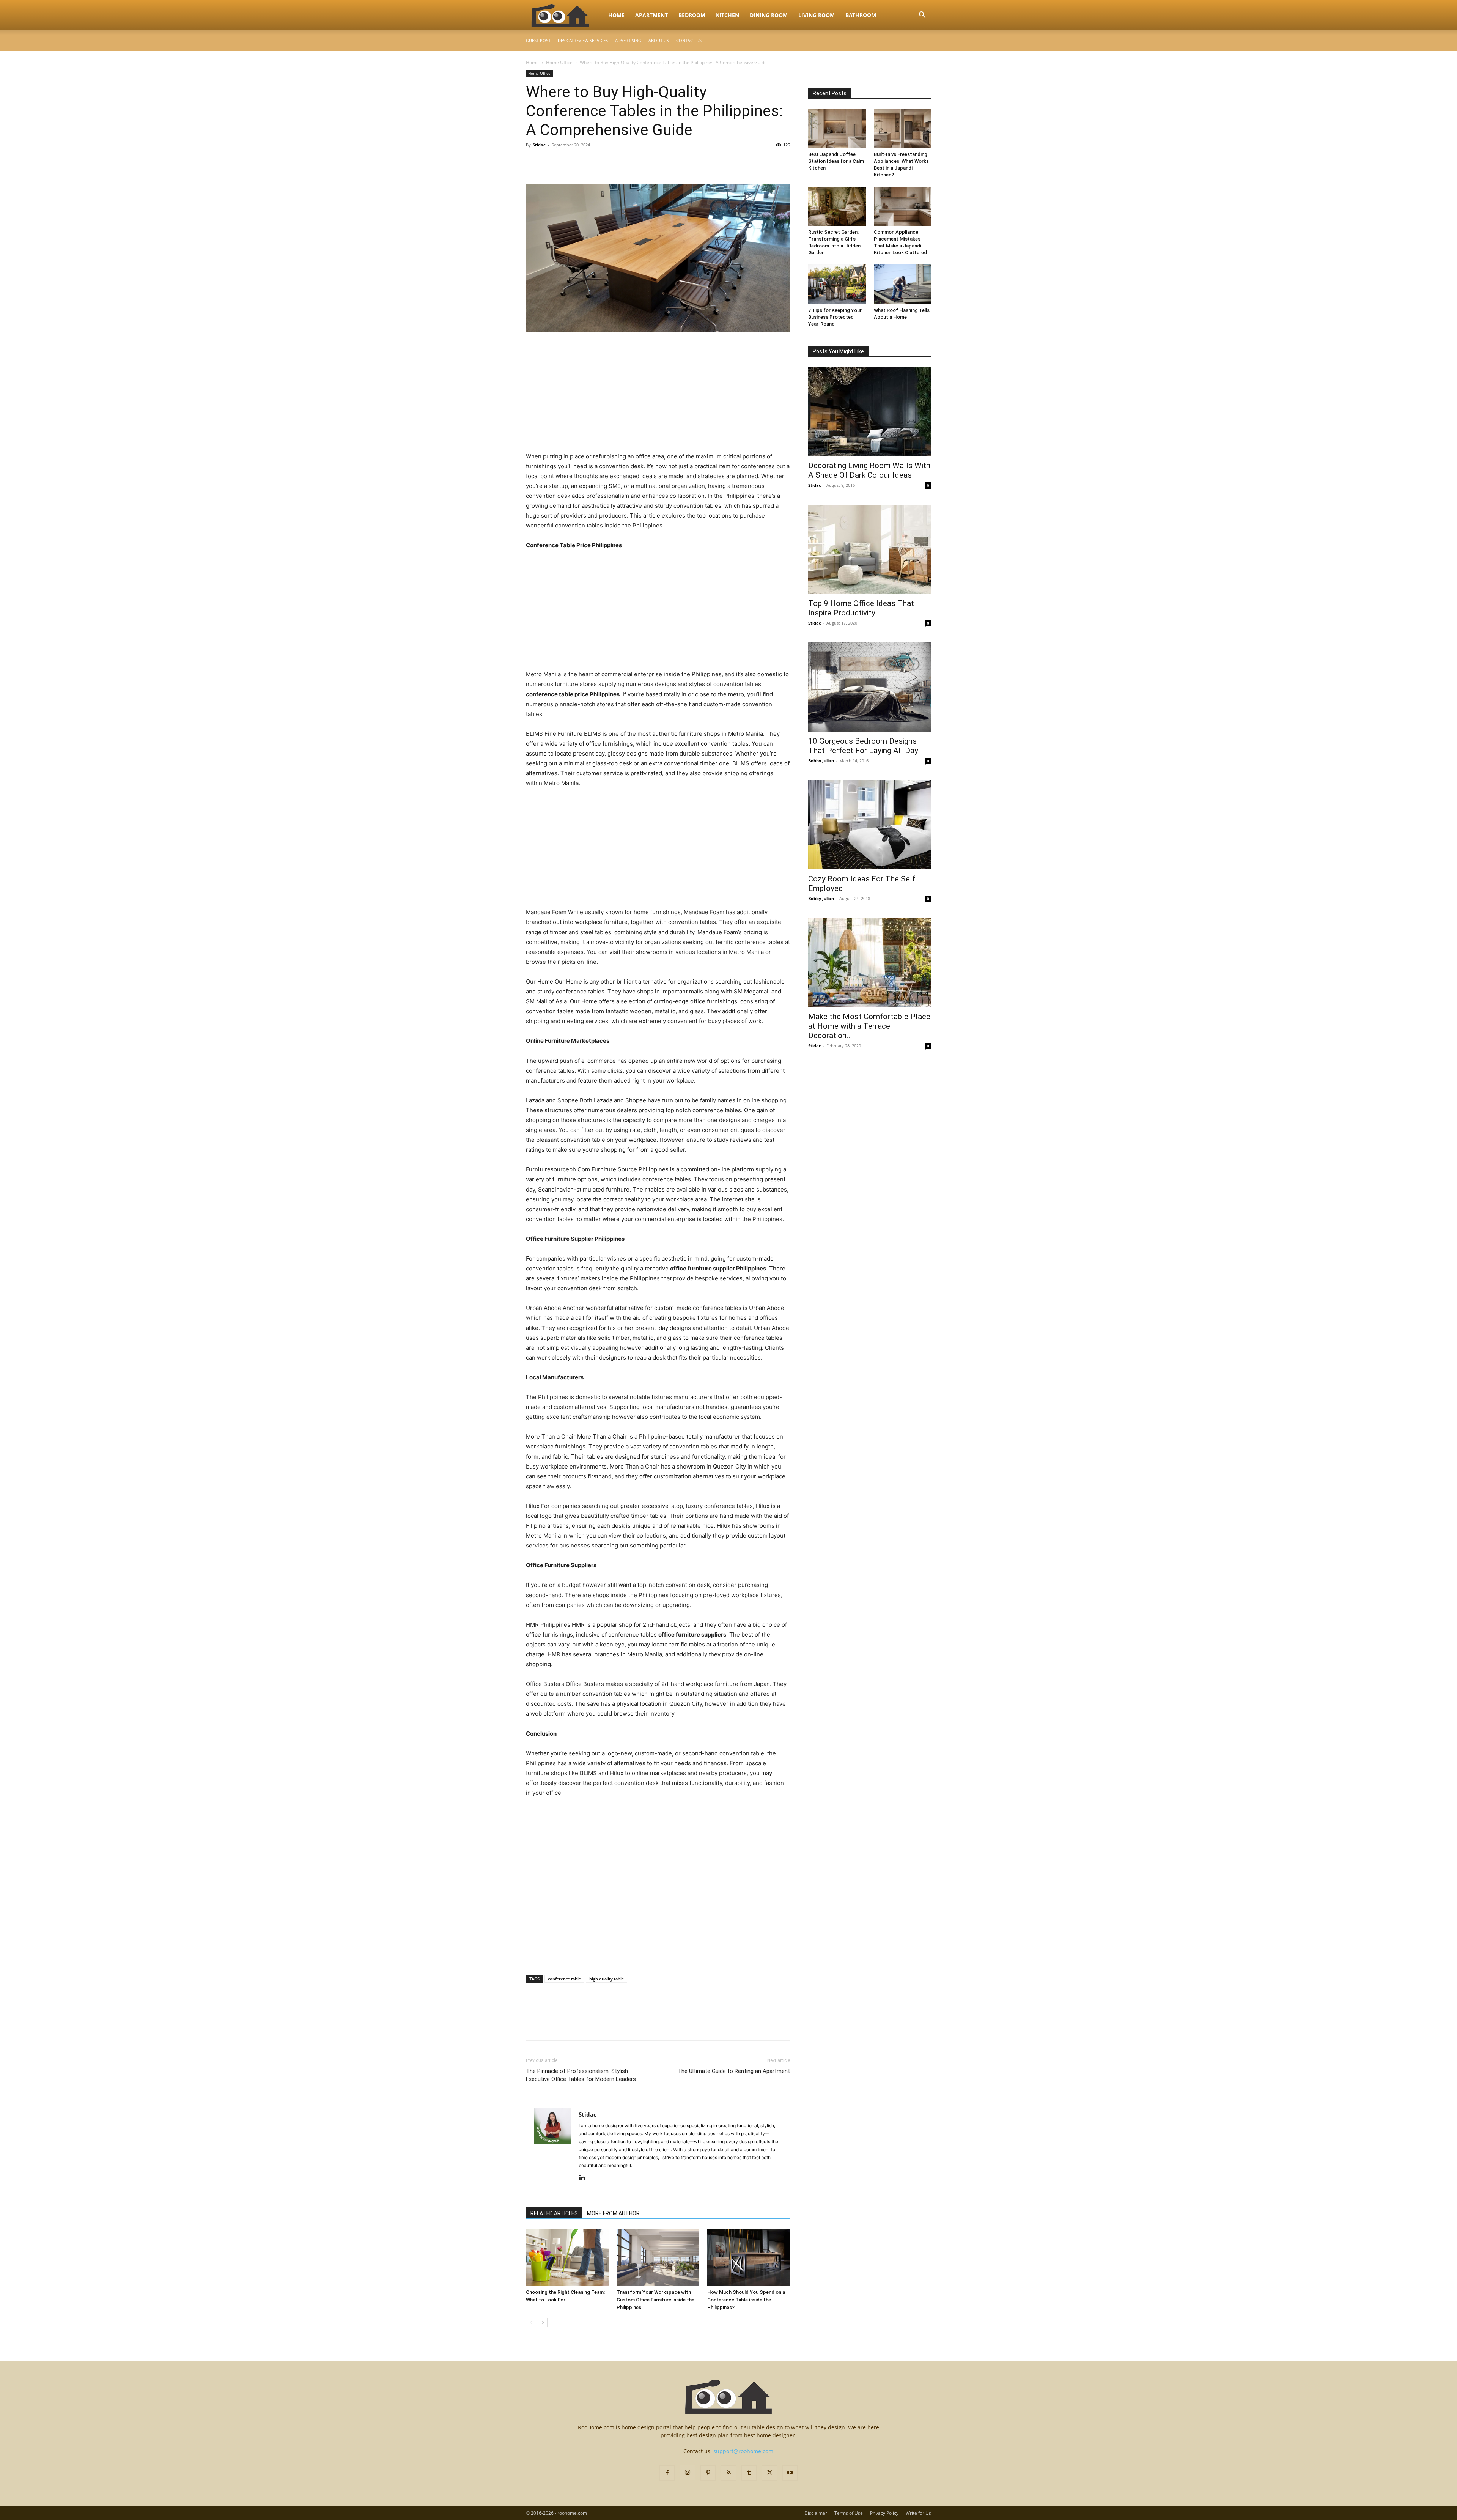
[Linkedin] (585, 2178)
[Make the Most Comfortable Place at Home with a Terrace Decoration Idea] (870, 963)
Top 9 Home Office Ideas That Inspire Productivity (861, 608)
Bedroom (692, 15)
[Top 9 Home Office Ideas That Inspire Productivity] (870, 549)
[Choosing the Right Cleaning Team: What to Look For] (567, 2257)
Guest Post (538, 40)
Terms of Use (849, 2513)
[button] (922, 16)
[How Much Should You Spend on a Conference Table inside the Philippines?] (749, 2257)
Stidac (539, 145)
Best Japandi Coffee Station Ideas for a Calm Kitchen (836, 161)
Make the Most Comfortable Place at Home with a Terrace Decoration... (869, 1026)
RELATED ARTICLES (554, 2213)
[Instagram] (688, 2473)
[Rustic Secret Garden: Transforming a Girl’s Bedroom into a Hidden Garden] (837, 206)
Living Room (817, 15)
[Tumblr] (749, 2473)
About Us (659, 40)
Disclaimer (816, 2513)
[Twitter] (551, 162)
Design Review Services (583, 40)
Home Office (559, 62)
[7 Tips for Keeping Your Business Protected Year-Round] (837, 284)
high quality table (607, 1979)
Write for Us (918, 2513)
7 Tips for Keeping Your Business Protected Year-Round (835, 317)
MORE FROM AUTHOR (613, 2213)
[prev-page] (531, 2322)
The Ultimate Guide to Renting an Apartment (734, 2071)
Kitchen (728, 15)
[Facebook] (533, 162)
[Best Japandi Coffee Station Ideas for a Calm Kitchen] (837, 129)
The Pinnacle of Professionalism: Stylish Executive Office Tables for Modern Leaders (581, 2075)
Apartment (651, 15)
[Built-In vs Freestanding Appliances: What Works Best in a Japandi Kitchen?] (903, 129)
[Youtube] (790, 2473)
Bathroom (861, 15)
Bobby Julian (821, 761)
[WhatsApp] (586, 162)
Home (616, 15)
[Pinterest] (568, 162)
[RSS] (728, 2473)
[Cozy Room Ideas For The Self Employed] (870, 825)
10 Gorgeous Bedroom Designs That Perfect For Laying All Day (863, 746)
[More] (604, 162)
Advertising (628, 40)
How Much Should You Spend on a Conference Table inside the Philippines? (746, 2300)
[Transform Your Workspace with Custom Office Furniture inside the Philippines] (658, 2257)
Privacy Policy (884, 2513)
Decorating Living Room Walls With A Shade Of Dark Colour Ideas (869, 470)
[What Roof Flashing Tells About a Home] (903, 284)
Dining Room (769, 15)
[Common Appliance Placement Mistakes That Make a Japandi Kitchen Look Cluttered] (903, 206)
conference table (564, 1979)
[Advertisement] (658, 395)
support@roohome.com (743, 2451)
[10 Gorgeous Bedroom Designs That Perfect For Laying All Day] (870, 687)
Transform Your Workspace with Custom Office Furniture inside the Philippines (655, 2300)
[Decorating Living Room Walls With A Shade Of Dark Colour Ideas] (870, 412)
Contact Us (689, 40)
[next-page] (543, 2322)
